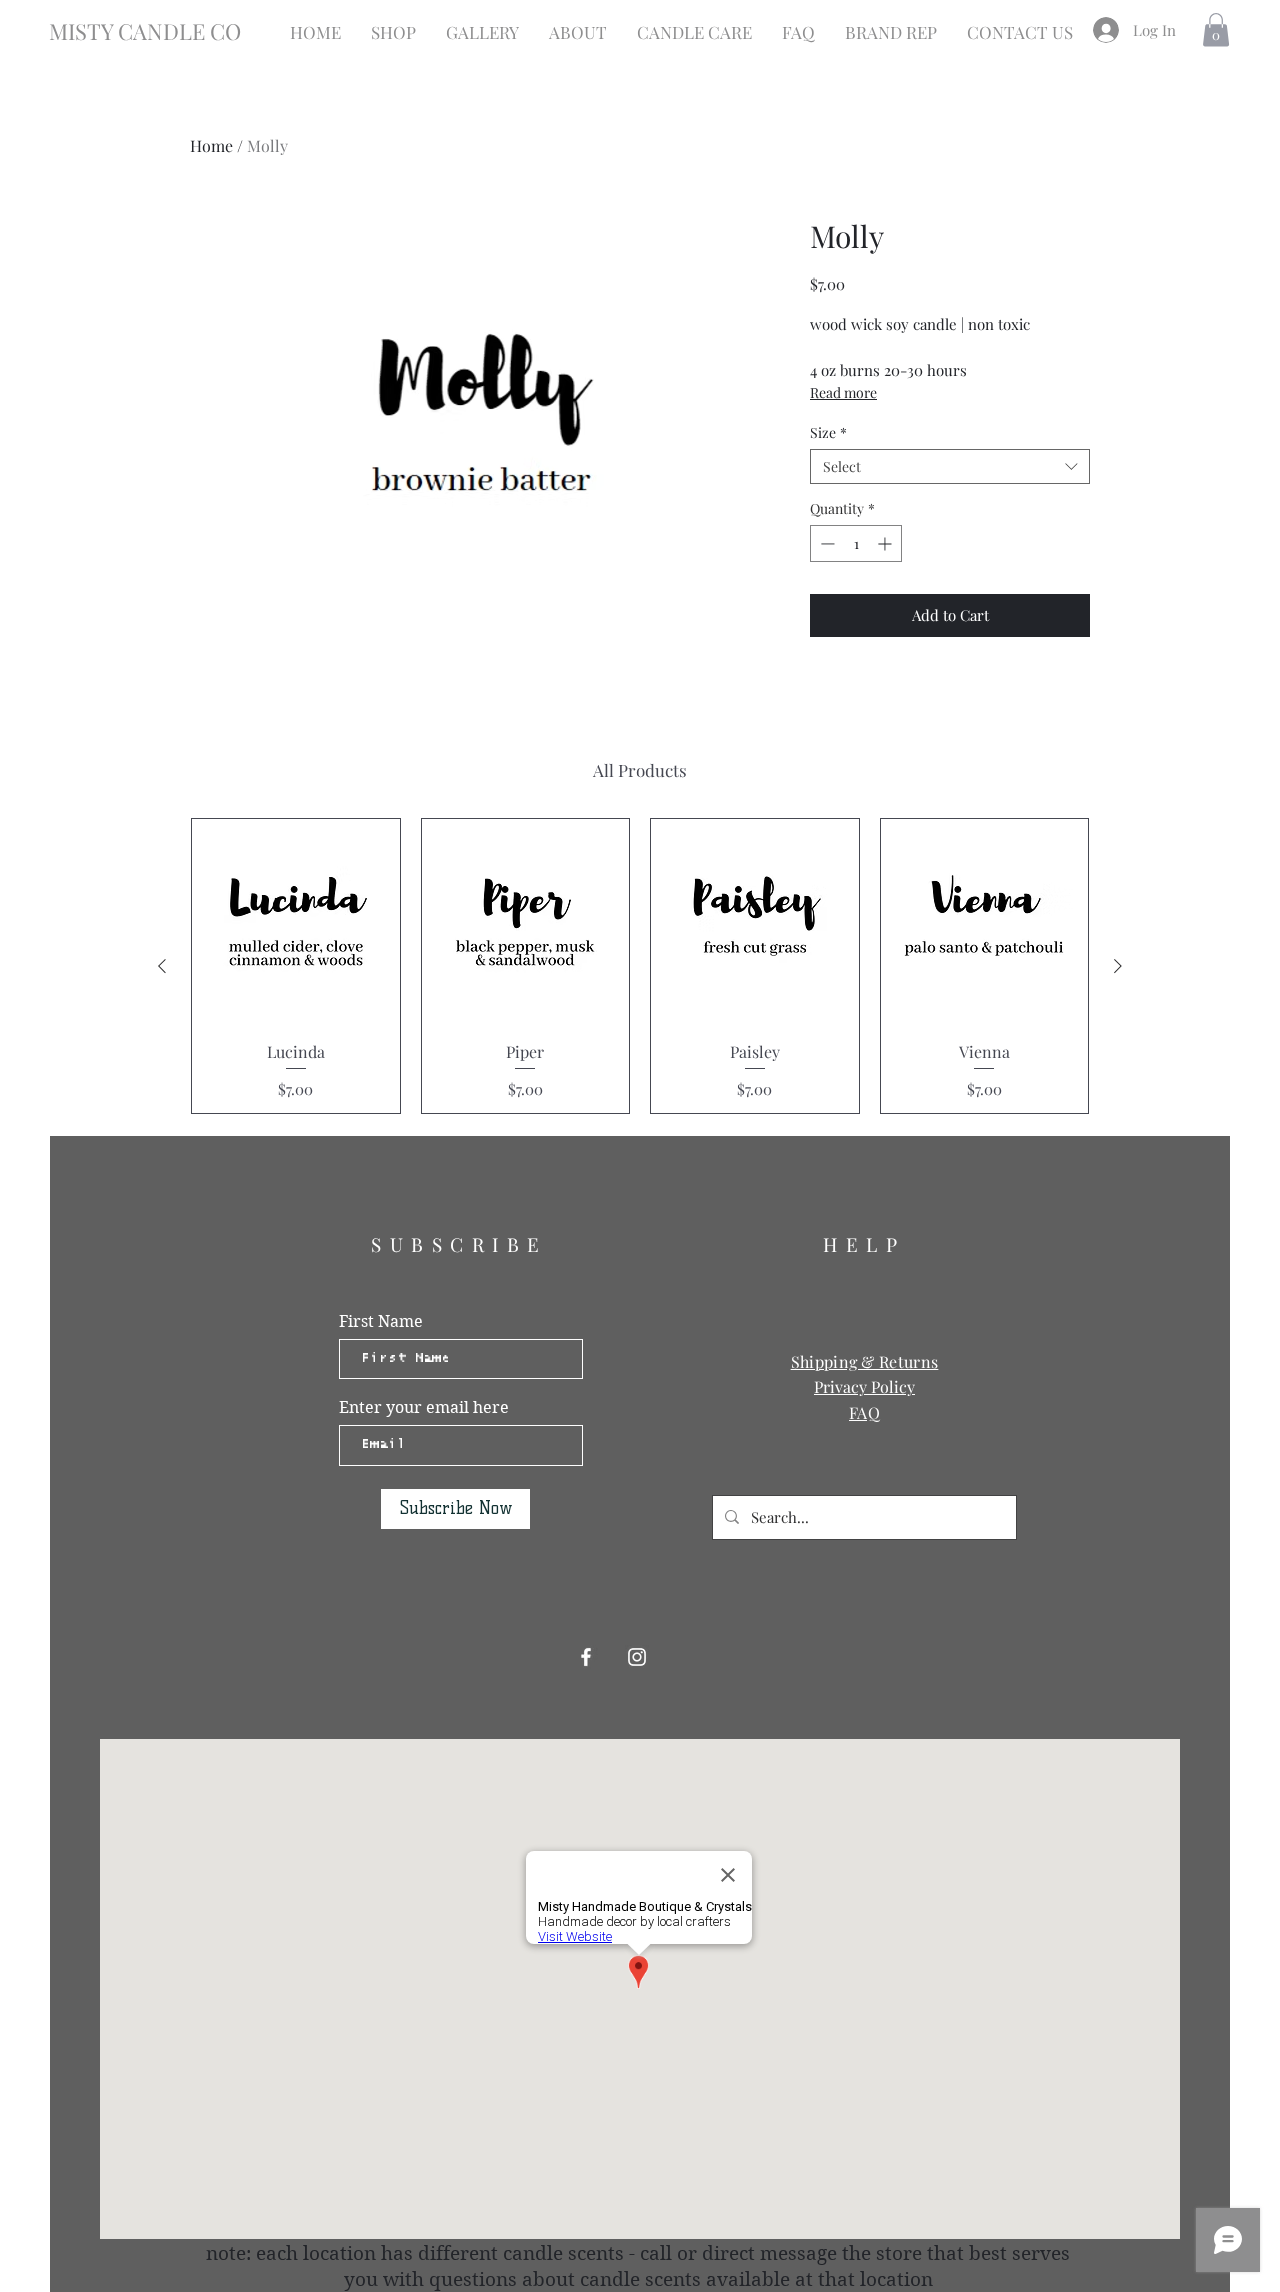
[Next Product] (1118, 966)
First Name (381, 1322)
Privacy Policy (864, 1386)
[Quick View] (296, 923)
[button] (1216, 29)
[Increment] (886, 543)
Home (211, 145)
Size (828, 432)
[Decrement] (825, 543)
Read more (843, 392)
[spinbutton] (856, 543)
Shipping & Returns (865, 1361)
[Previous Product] (162, 966)
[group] (640, 966)
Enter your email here (424, 1408)
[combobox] (950, 466)
